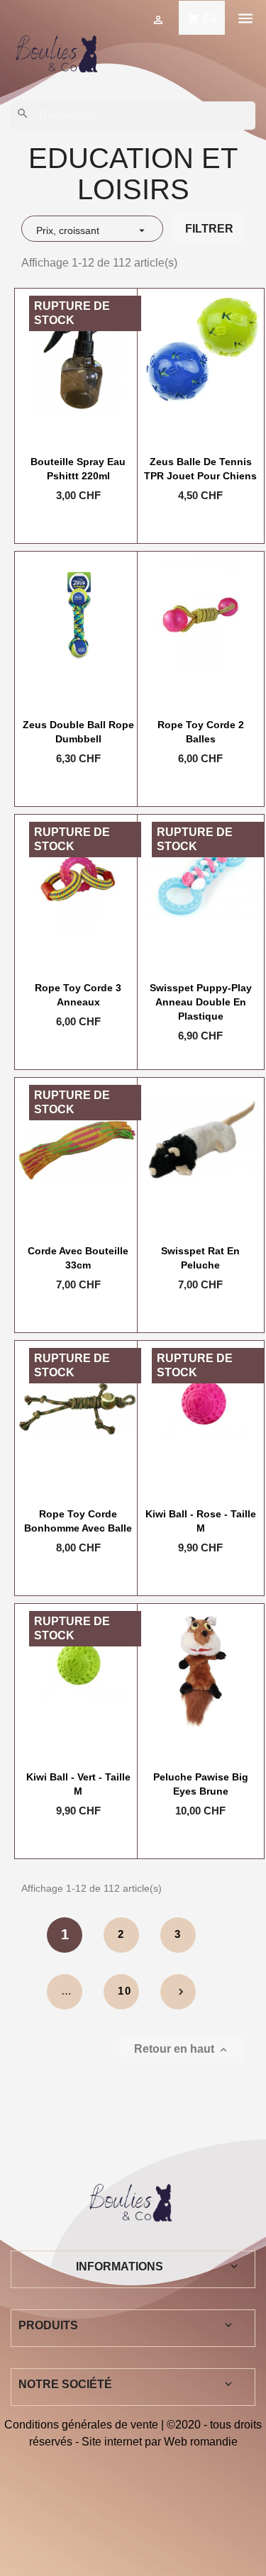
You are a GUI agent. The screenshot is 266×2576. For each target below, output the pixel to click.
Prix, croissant (92, 230)
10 (125, 1991)
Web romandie (201, 2442)
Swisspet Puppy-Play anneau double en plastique (201, 1002)
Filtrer (209, 229)
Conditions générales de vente (81, 2425)
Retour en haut (182, 2050)
